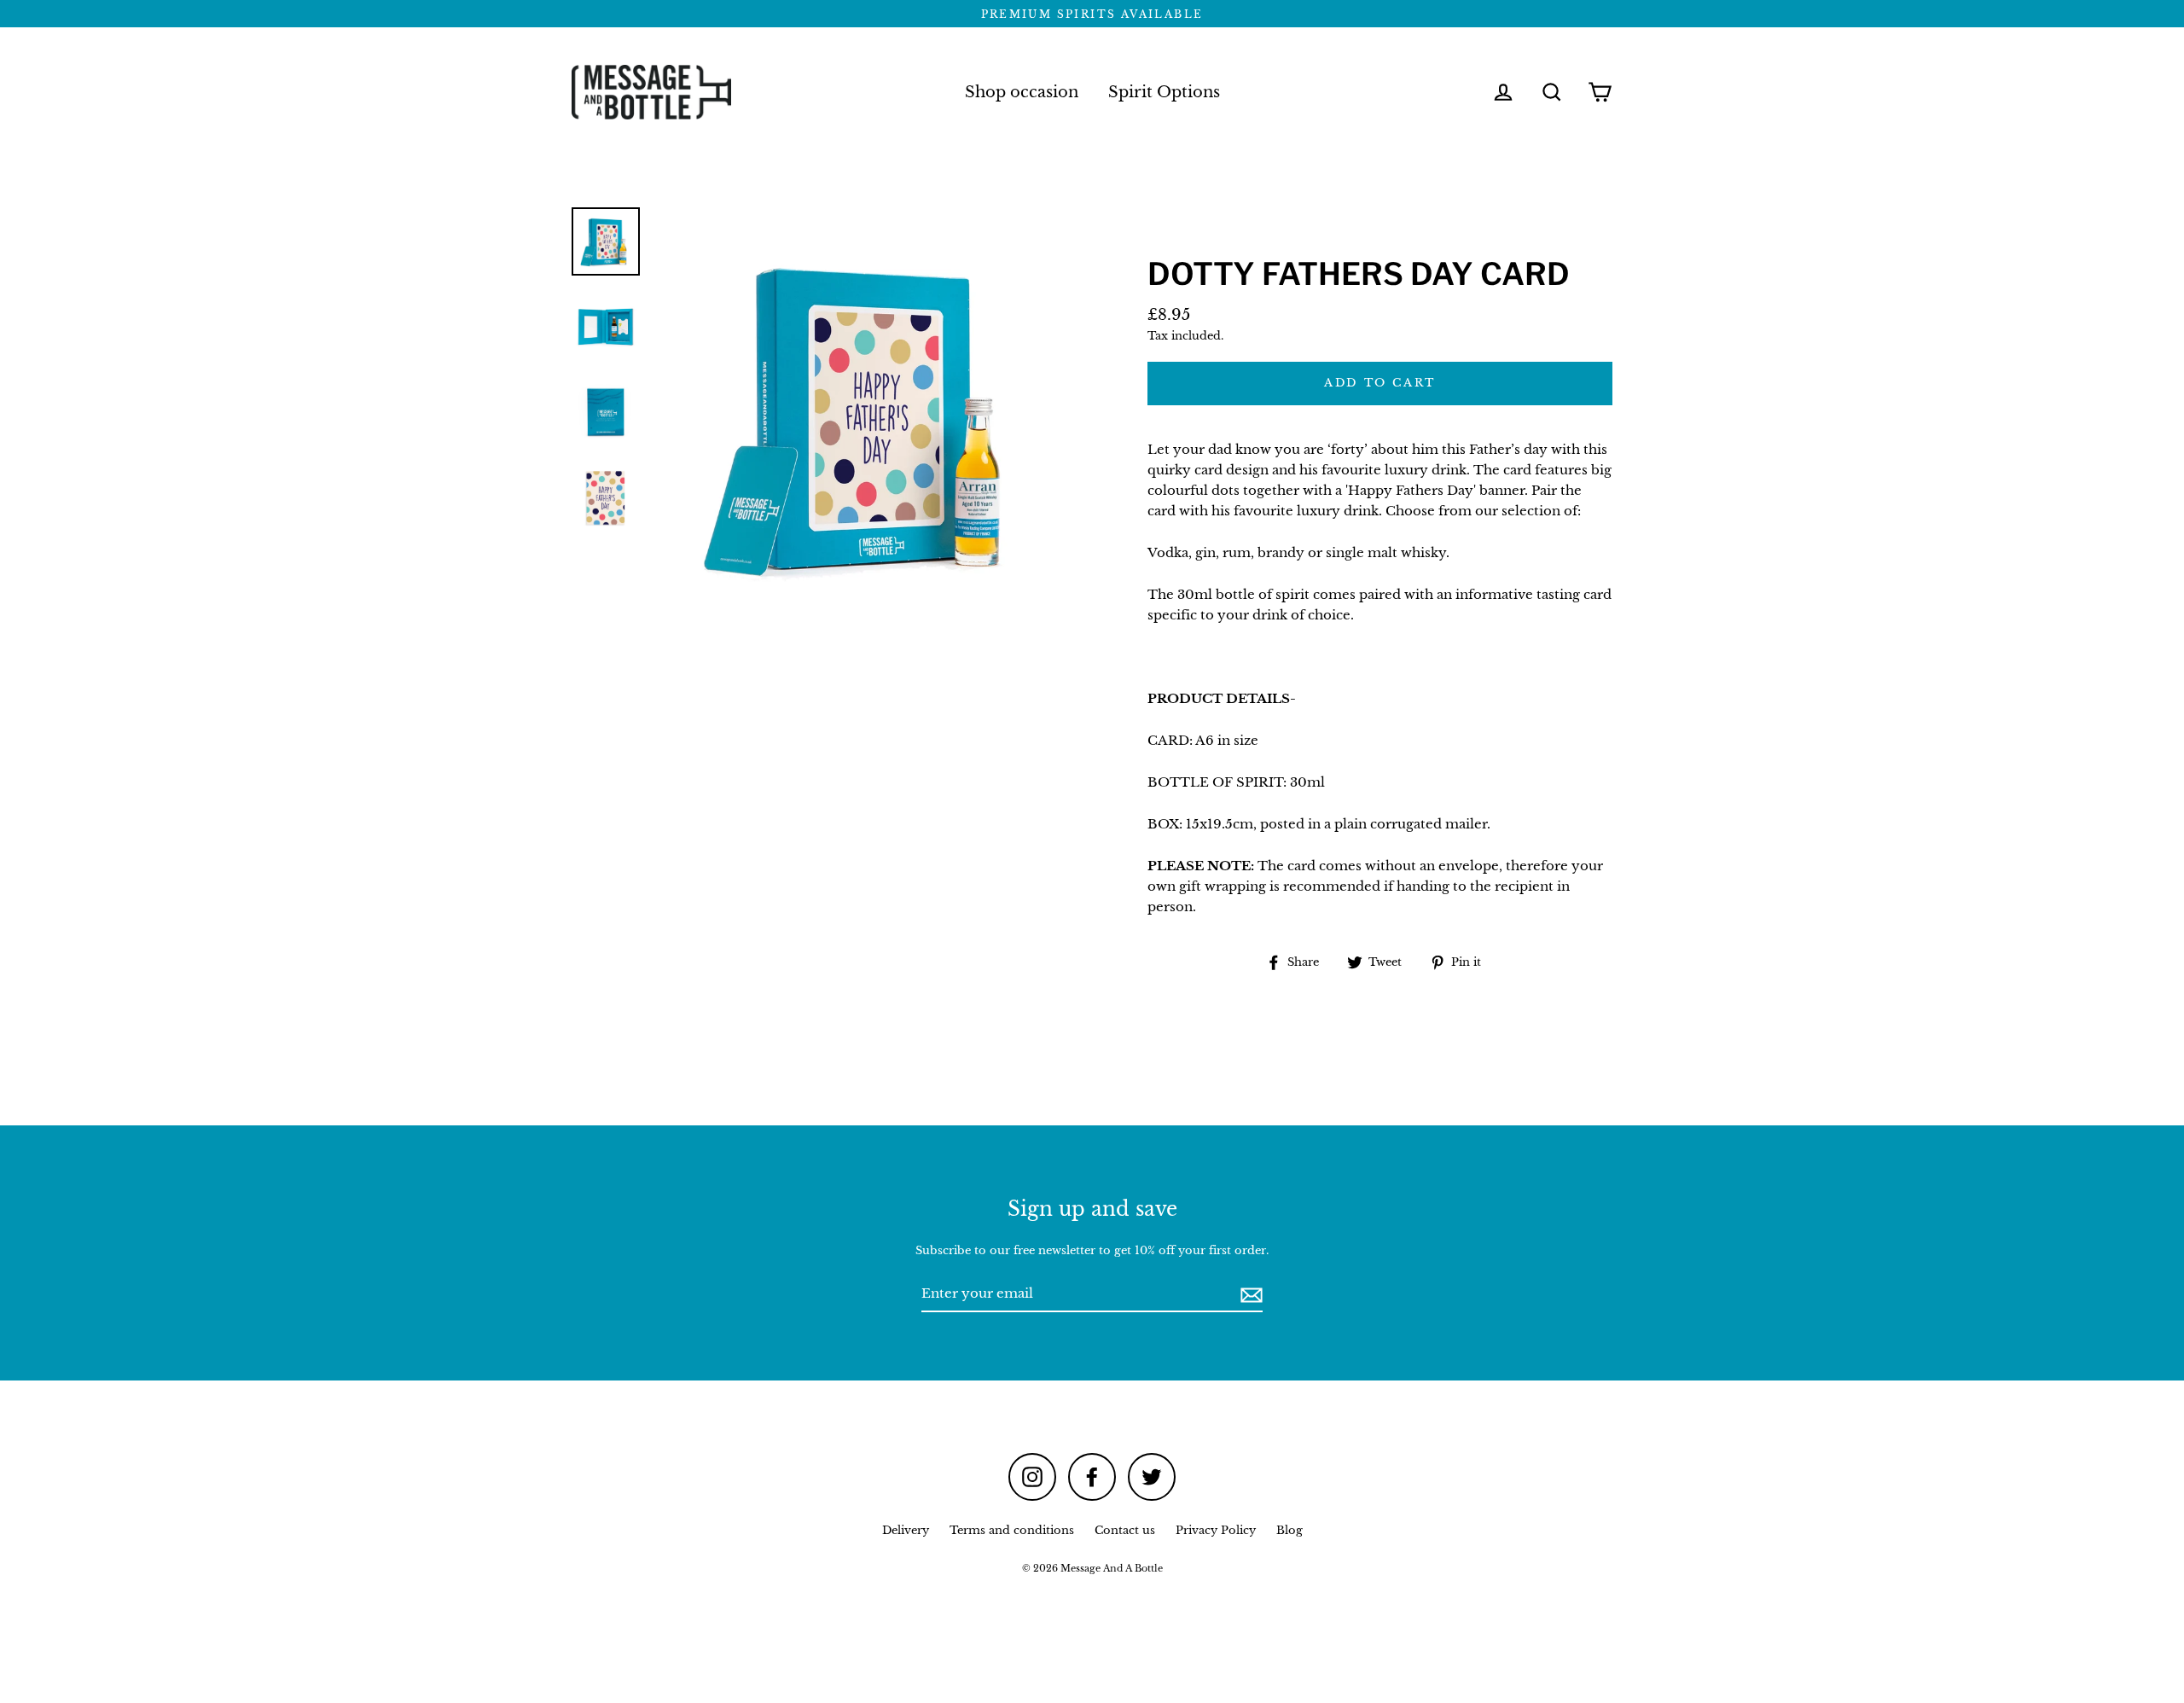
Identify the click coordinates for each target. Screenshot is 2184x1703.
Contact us (1125, 1530)
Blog (1289, 1530)
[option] (606, 241)
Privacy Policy (1216, 1530)
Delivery (906, 1530)
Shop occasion (1022, 92)
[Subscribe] (1249, 1294)
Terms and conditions (1012, 1530)
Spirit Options (1164, 92)
